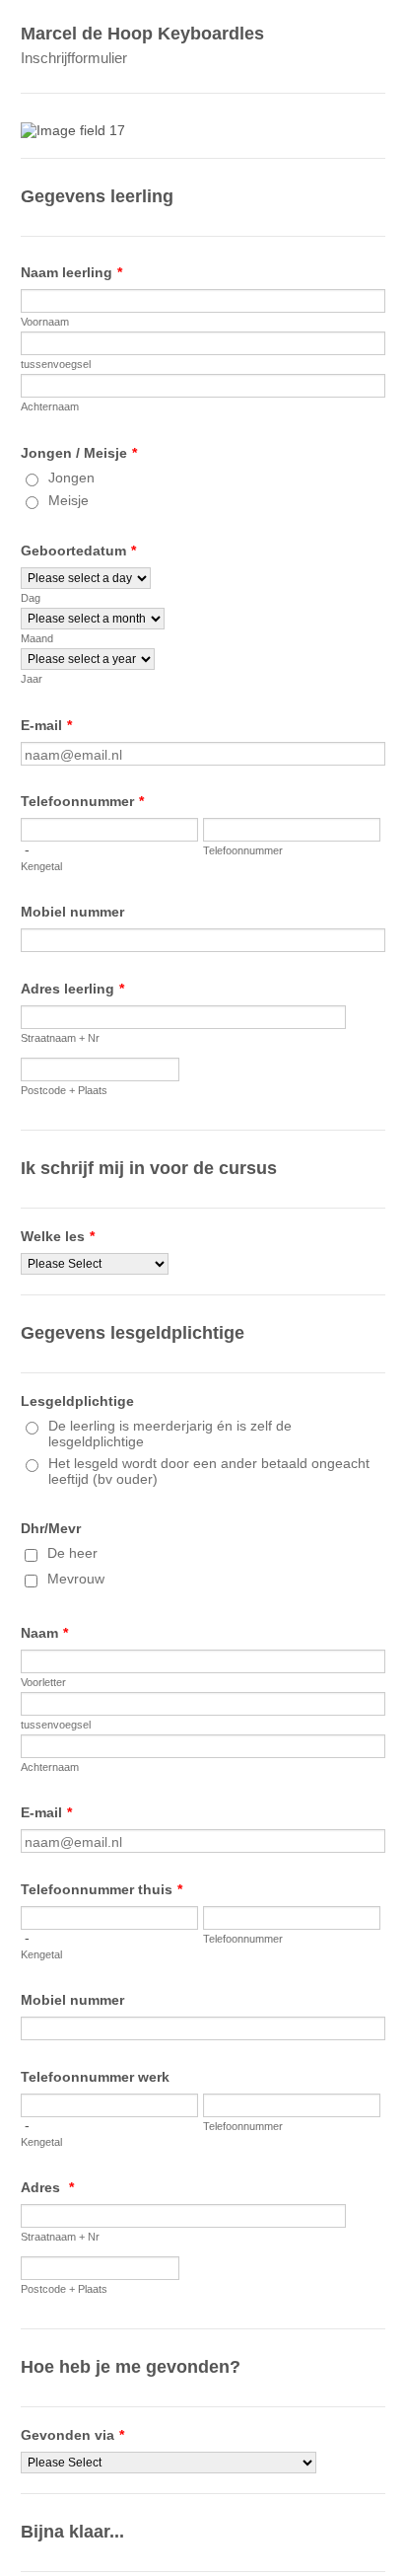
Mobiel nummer (72, 912)
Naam (44, 1633)
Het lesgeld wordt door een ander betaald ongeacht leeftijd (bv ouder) (209, 1471)
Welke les (58, 1236)
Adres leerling (72, 989)
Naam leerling (71, 272)
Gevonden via (72, 2435)
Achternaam (50, 406)
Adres (47, 2187)
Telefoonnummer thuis (101, 1889)
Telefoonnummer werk (95, 2077)
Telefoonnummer (82, 801)
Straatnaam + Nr (60, 1038)
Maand (37, 638)
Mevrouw (76, 1579)
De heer (72, 1553)
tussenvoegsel (56, 364)
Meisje (68, 500)
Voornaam (45, 322)
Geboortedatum (78, 551)
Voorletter (43, 1682)
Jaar (32, 679)
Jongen (71, 478)
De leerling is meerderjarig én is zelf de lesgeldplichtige (170, 1434)
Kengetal (41, 866)
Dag (31, 598)
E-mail (46, 725)
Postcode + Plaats (64, 1090)
